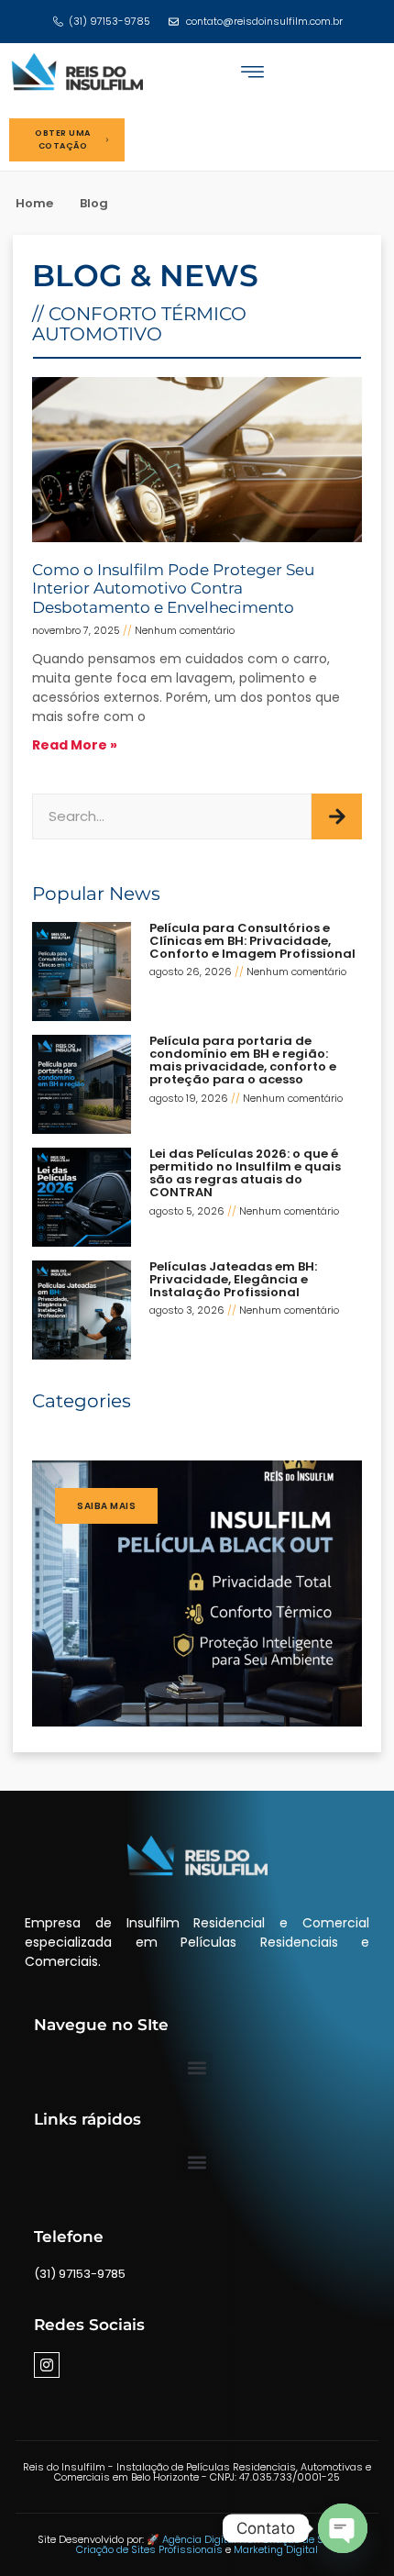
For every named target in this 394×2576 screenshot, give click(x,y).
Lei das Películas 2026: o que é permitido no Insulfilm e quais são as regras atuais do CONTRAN (245, 1173)
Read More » (75, 745)
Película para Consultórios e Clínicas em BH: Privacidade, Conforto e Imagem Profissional (252, 941)
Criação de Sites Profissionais (151, 2549)
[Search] (337, 816)
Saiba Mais (106, 1506)
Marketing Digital (276, 2549)
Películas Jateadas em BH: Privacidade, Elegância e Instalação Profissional (233, 1280)
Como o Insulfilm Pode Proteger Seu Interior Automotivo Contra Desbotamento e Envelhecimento (173, 588)
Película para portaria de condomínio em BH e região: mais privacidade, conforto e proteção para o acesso (243, 1060)
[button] (252, 72)
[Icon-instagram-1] (47, 2365)
